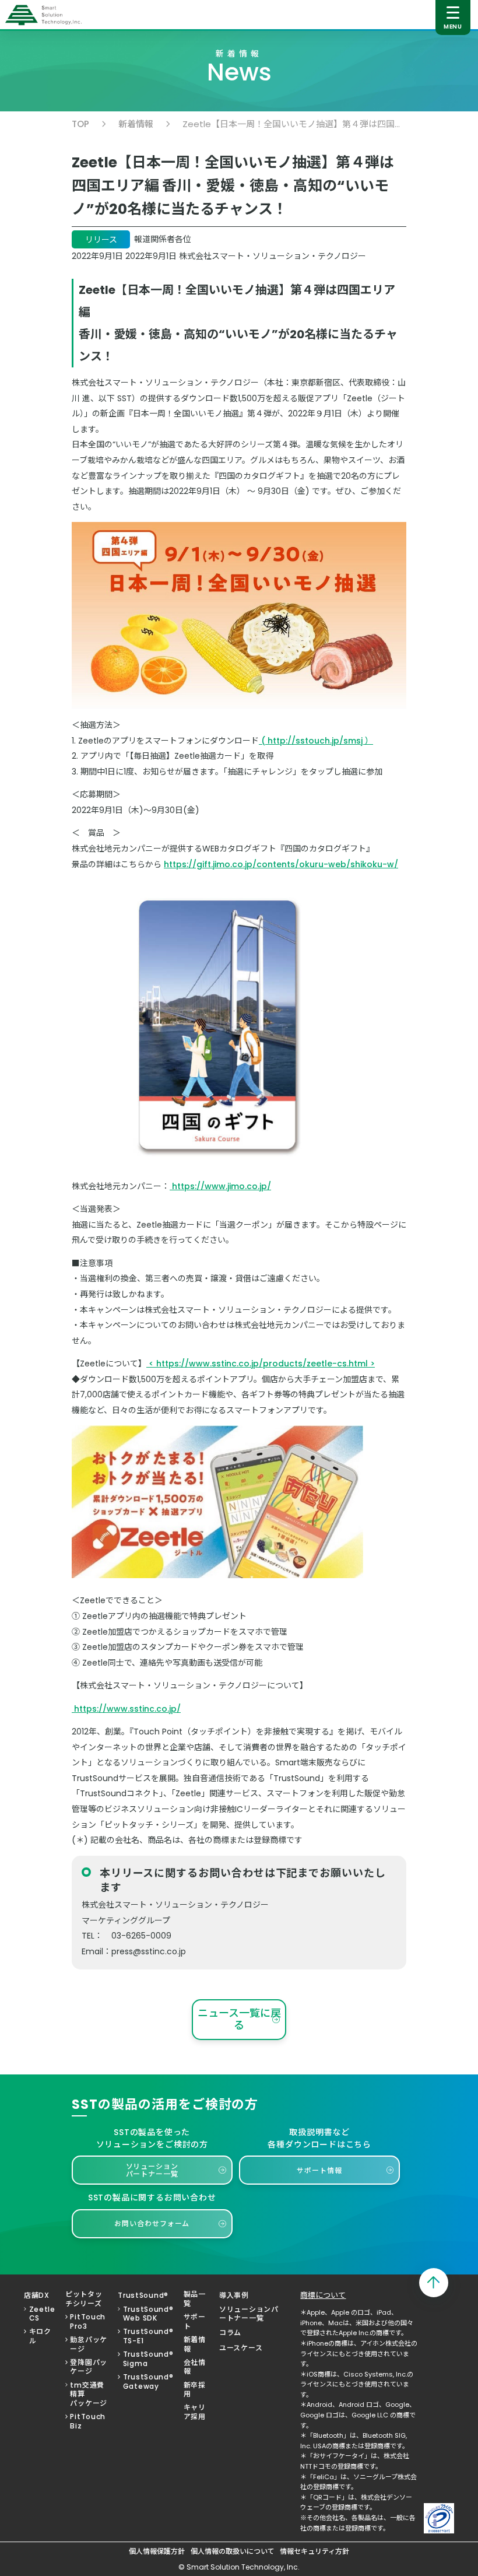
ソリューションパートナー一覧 (152, 2170)
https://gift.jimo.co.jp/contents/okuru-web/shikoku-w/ (281, 864)
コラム (230, 2333)
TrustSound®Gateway (148, 2382)
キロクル (40, 2336)
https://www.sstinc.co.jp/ (126, 1709)
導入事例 (234, 2295)
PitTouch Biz (88, 2421)
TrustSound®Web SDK (148, 2314)
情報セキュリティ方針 (314, 2552)
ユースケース (241, 2348)
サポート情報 (319, 2170)
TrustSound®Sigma (148, 2359)
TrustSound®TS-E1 (148, 2336)
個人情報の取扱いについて (233, 2552)
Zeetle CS (42, 2314)
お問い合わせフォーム (152, 2223)
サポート (195, 2321)
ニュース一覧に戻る (239, 2019)
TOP (80, 124)
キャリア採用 (195, 2412)
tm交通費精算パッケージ (89, 2394)
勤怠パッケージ (89, 2344)
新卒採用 (195, 2390)
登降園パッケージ (89, 2367)
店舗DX (37, 2295)
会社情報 (195, 2367)
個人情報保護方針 (157, 2552)
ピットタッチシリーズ (84, 2299)
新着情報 (136, 124)
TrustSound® (143, 2295)
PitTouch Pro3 (88, 2321)
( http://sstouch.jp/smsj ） (316, 741)
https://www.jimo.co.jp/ (220, 1186)
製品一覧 (195, 2299)
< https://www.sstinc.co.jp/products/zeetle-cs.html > (261, 1364)
